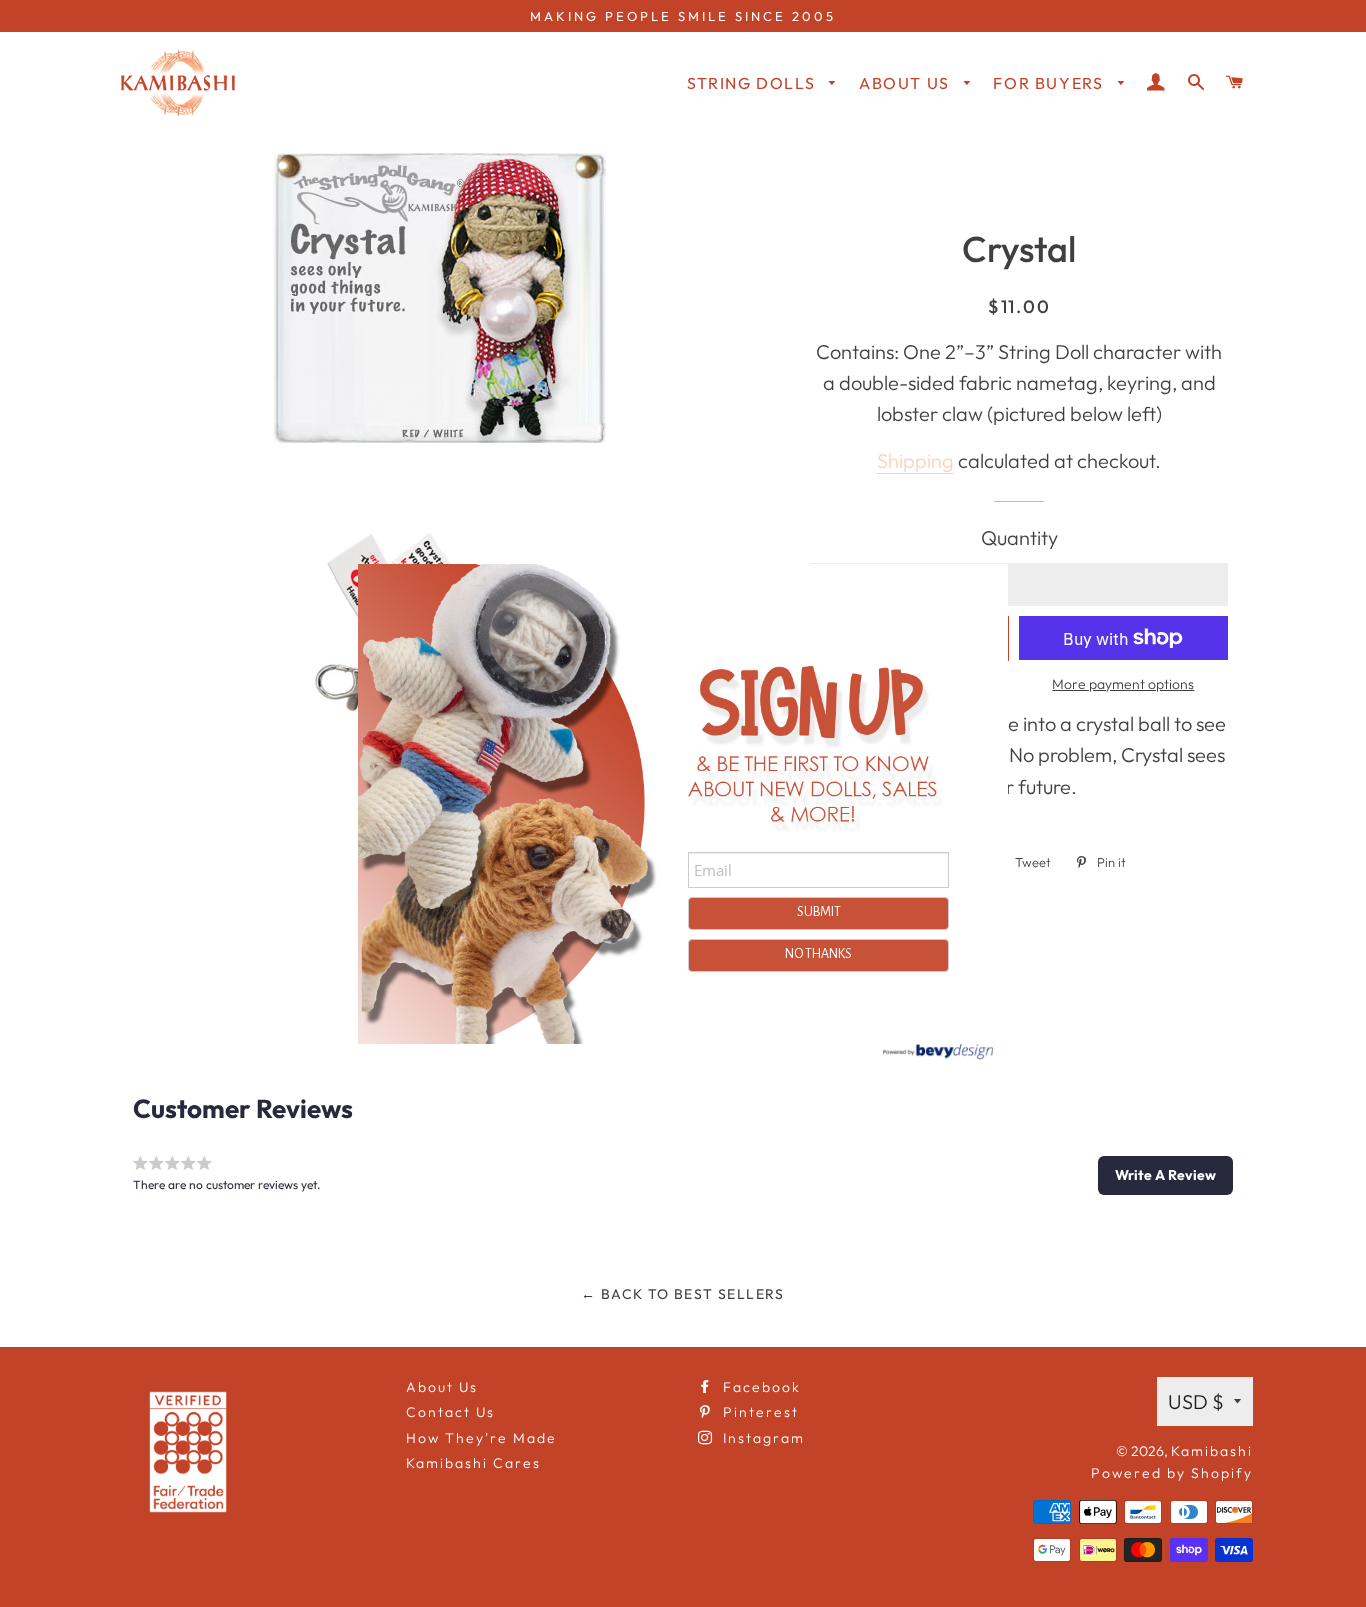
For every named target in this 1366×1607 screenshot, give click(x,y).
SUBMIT (819, 912)
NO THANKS (818, 954)
